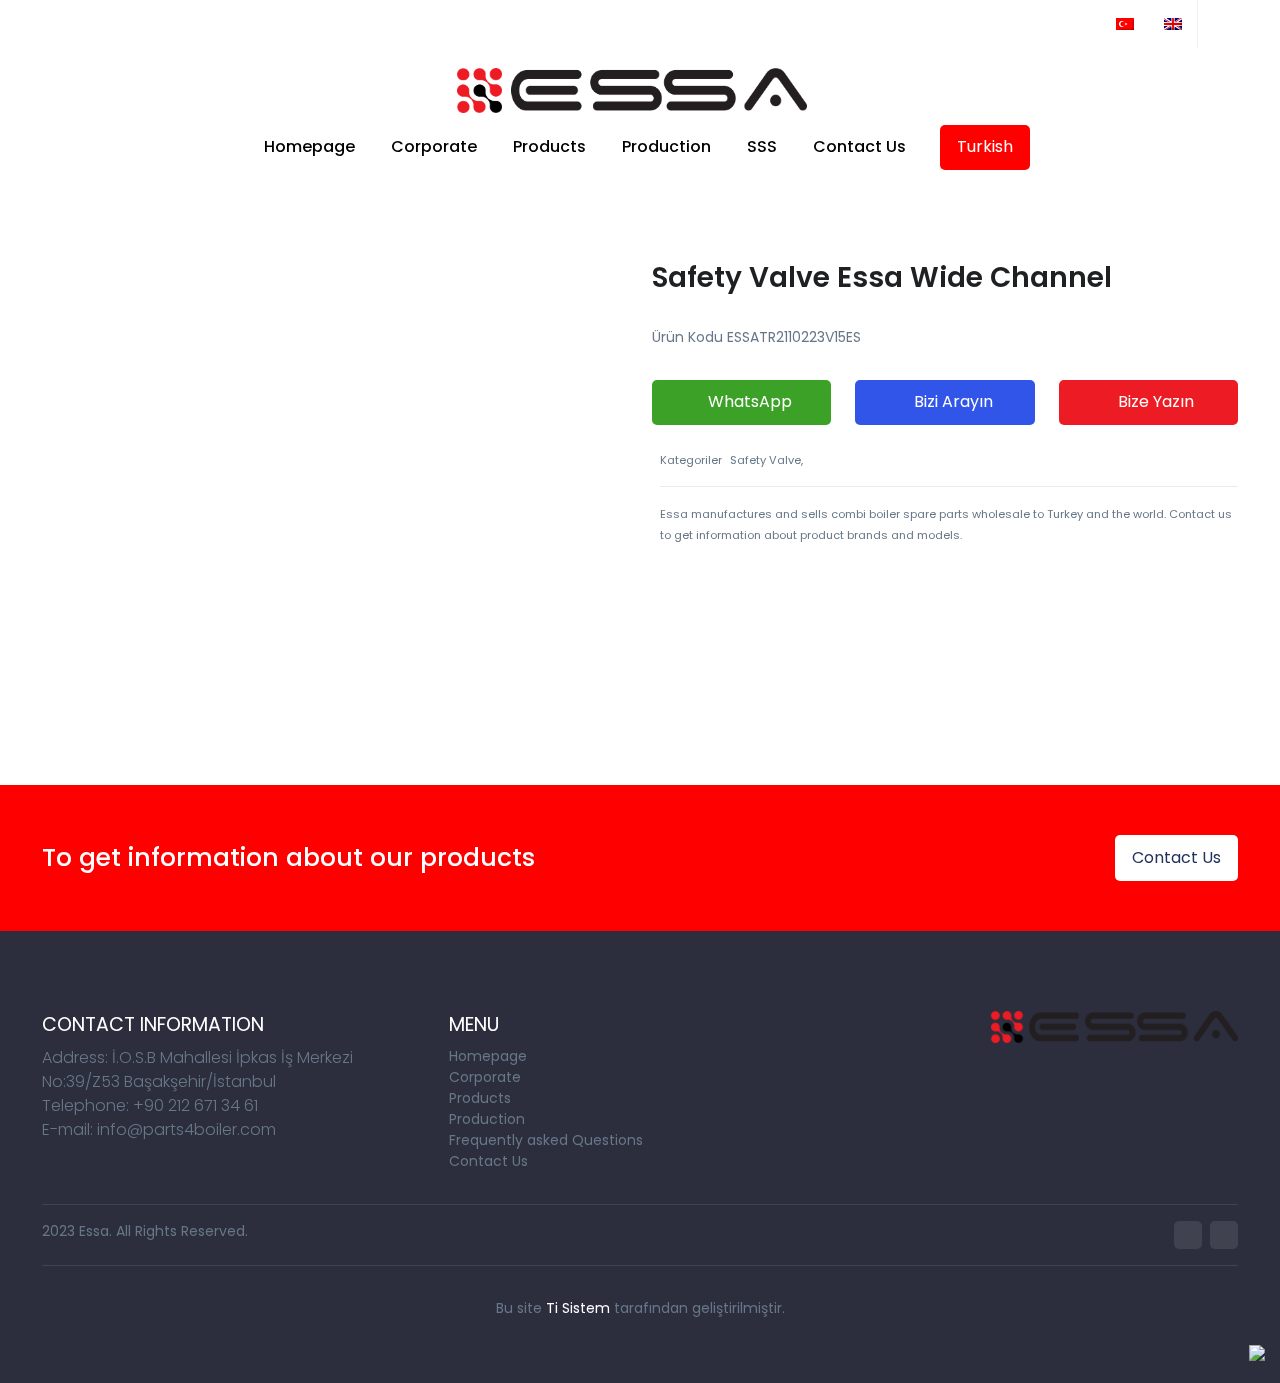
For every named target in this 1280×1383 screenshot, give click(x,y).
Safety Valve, (766, 460)
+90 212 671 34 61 (520, 23)
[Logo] (632, 90)
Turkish (985, 146)
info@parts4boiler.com (134, 23)
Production (666, 146)
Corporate (434, 146)
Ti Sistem (578, 1308)
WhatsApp (748, 401)
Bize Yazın (1154, 401)
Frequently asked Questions (546, 1140)
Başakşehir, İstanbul (338, 23)
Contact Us (859, 146)
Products (549, 146)
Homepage (309, 146)
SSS (762, 146)
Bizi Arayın (951, 401)
